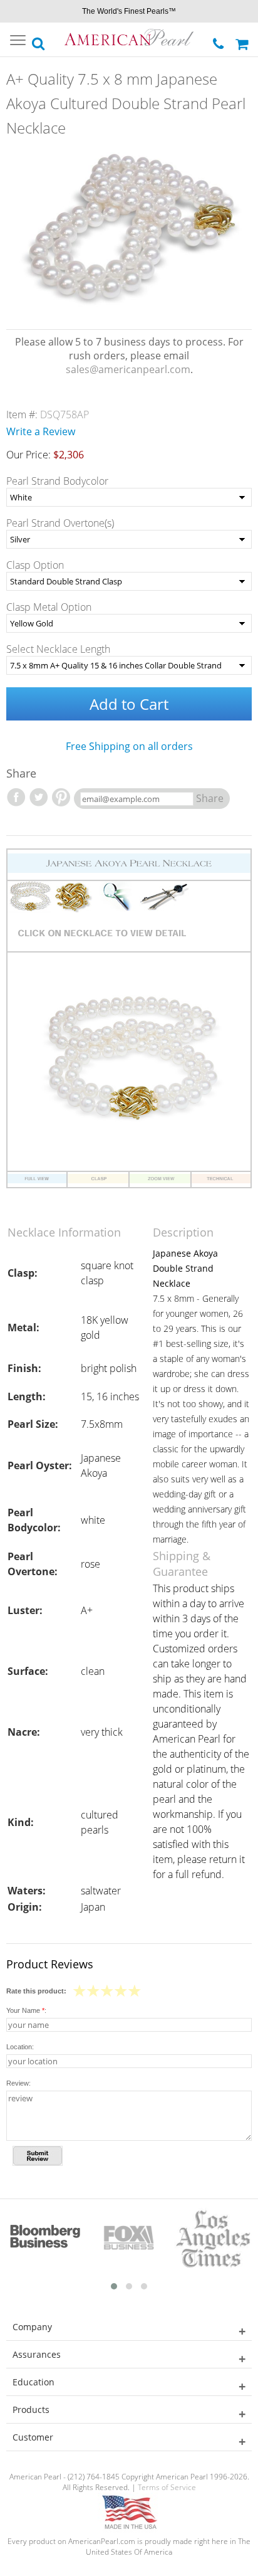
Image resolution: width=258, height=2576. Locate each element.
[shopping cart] (244, 40)
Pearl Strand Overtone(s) (60, 523)
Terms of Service (167, 2487)
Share (210, 798)
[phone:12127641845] (219, 40)
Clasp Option (35, 565)
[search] (39, 40)
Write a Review (41, 431)
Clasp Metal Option (49, 607)
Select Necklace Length (58, 649)
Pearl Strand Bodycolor (57, 481)
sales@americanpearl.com (128, 369)
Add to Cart (129, 704)
